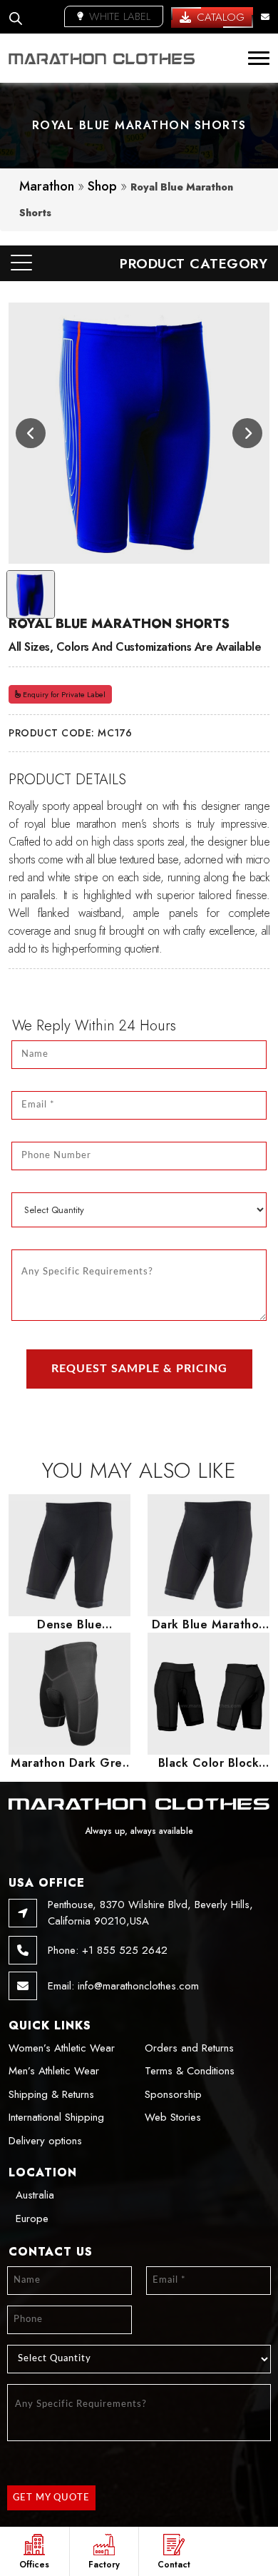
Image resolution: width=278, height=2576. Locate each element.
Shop (102, 186)
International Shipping (56, 2117)
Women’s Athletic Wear (62, 2048)
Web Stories (173, 2117)
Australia (35, 2195)
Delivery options (45, 2141)
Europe (32, 2218)
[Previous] (31, 433)
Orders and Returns (189, 2048)
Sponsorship (173, 2094)
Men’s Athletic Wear (54, 2071)
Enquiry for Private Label (63, 694)
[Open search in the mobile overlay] (16, 17)
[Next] (247, 433)
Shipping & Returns (51, 2094)
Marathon (47, 186)
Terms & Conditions (190, 2071)
